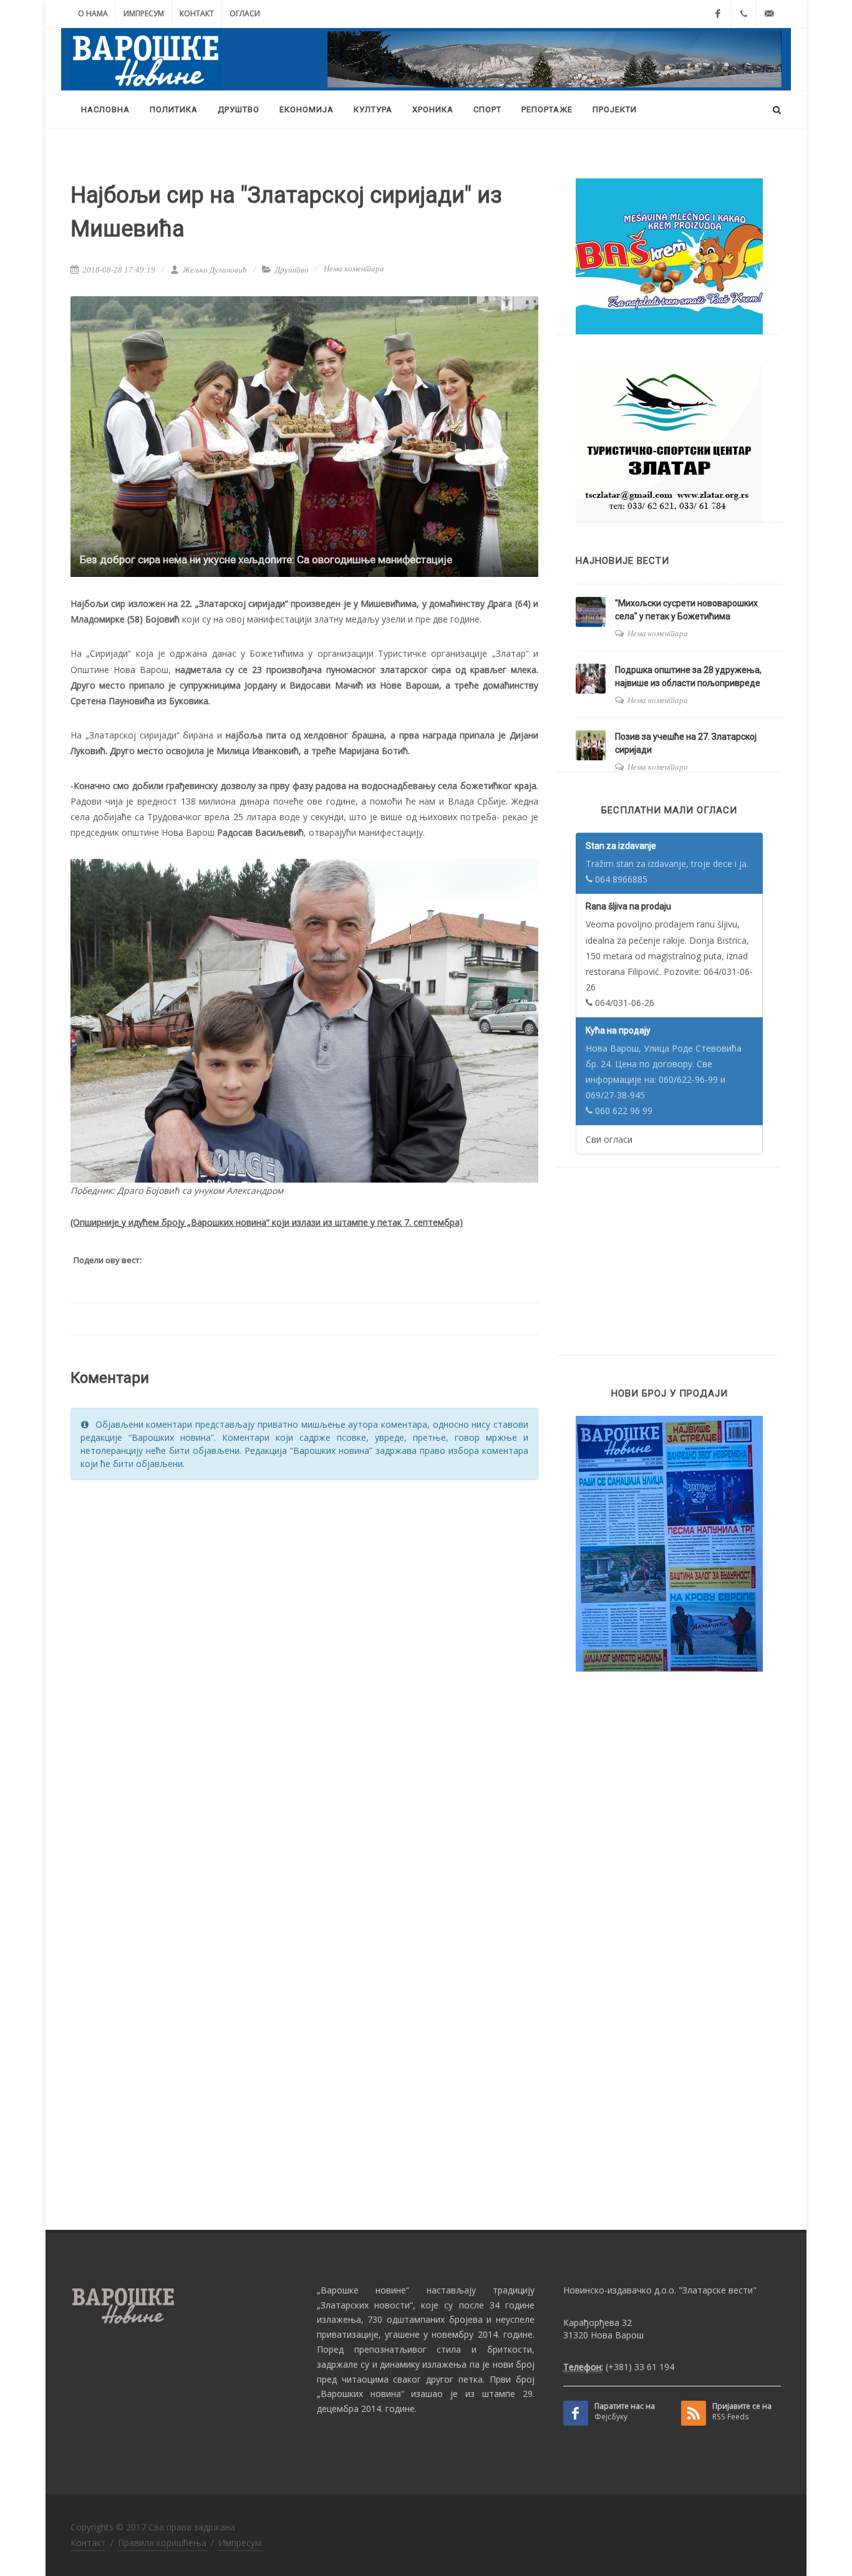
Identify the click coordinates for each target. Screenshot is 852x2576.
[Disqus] (304, 1649)
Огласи (245, 13)
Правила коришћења (162, 2543)
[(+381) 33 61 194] (743, 14)
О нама (93, 13)
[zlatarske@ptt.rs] (769, 14)
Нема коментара (354, 269)
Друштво (292, 270)
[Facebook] (718, 14)
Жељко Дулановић (214, 270)
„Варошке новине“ (363, 2290)
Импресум (144, 13)
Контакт (197, 13)
